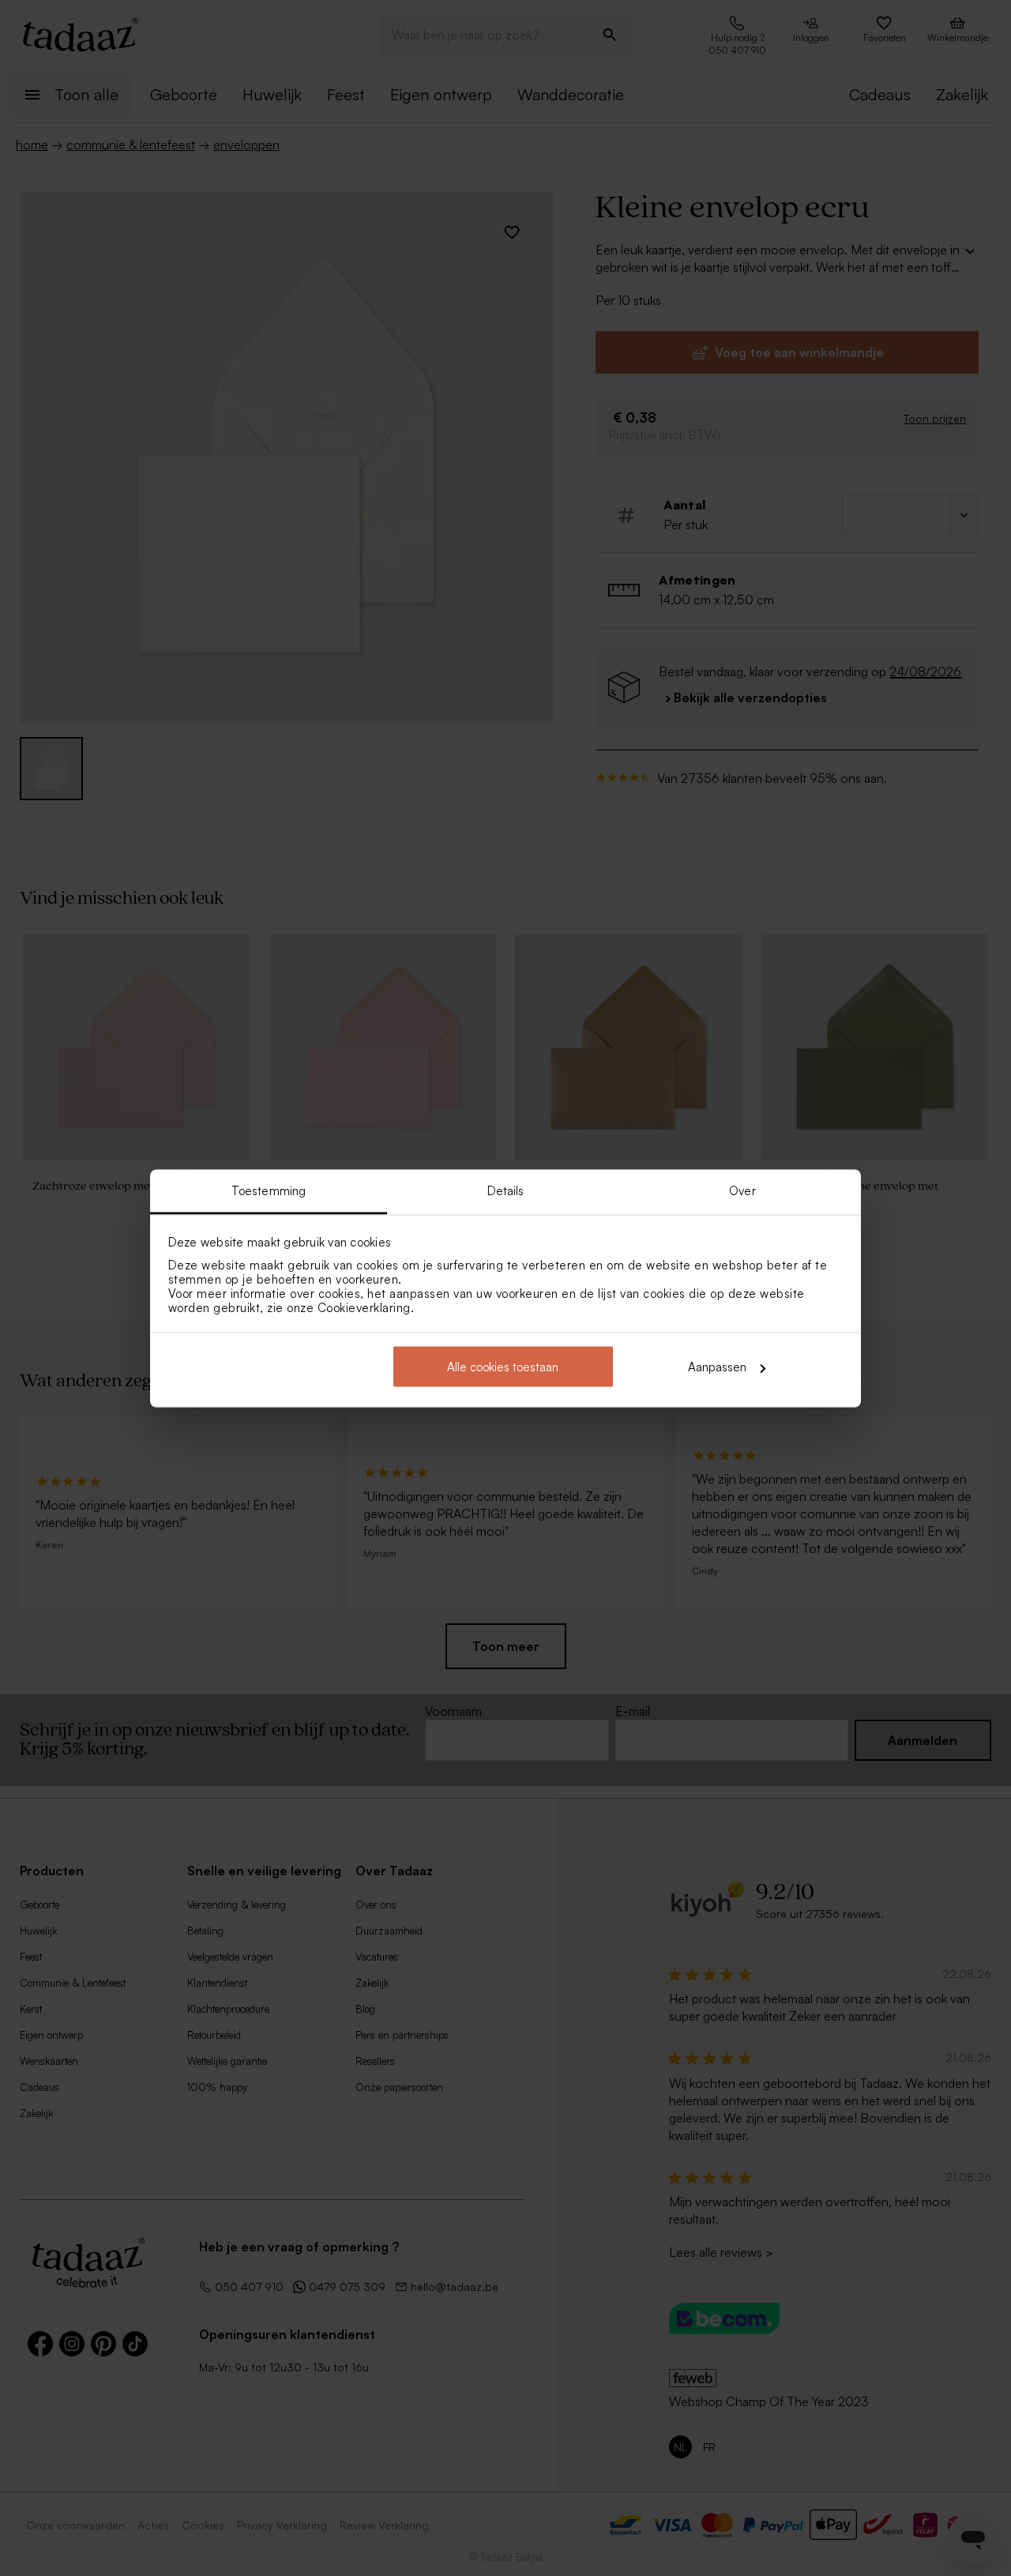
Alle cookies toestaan (503, 1367)
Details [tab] (506, 1190)
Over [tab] (742, 1190)
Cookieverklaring (364, 1307)
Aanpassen (717, 1367)
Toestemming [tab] (269, 1190)
